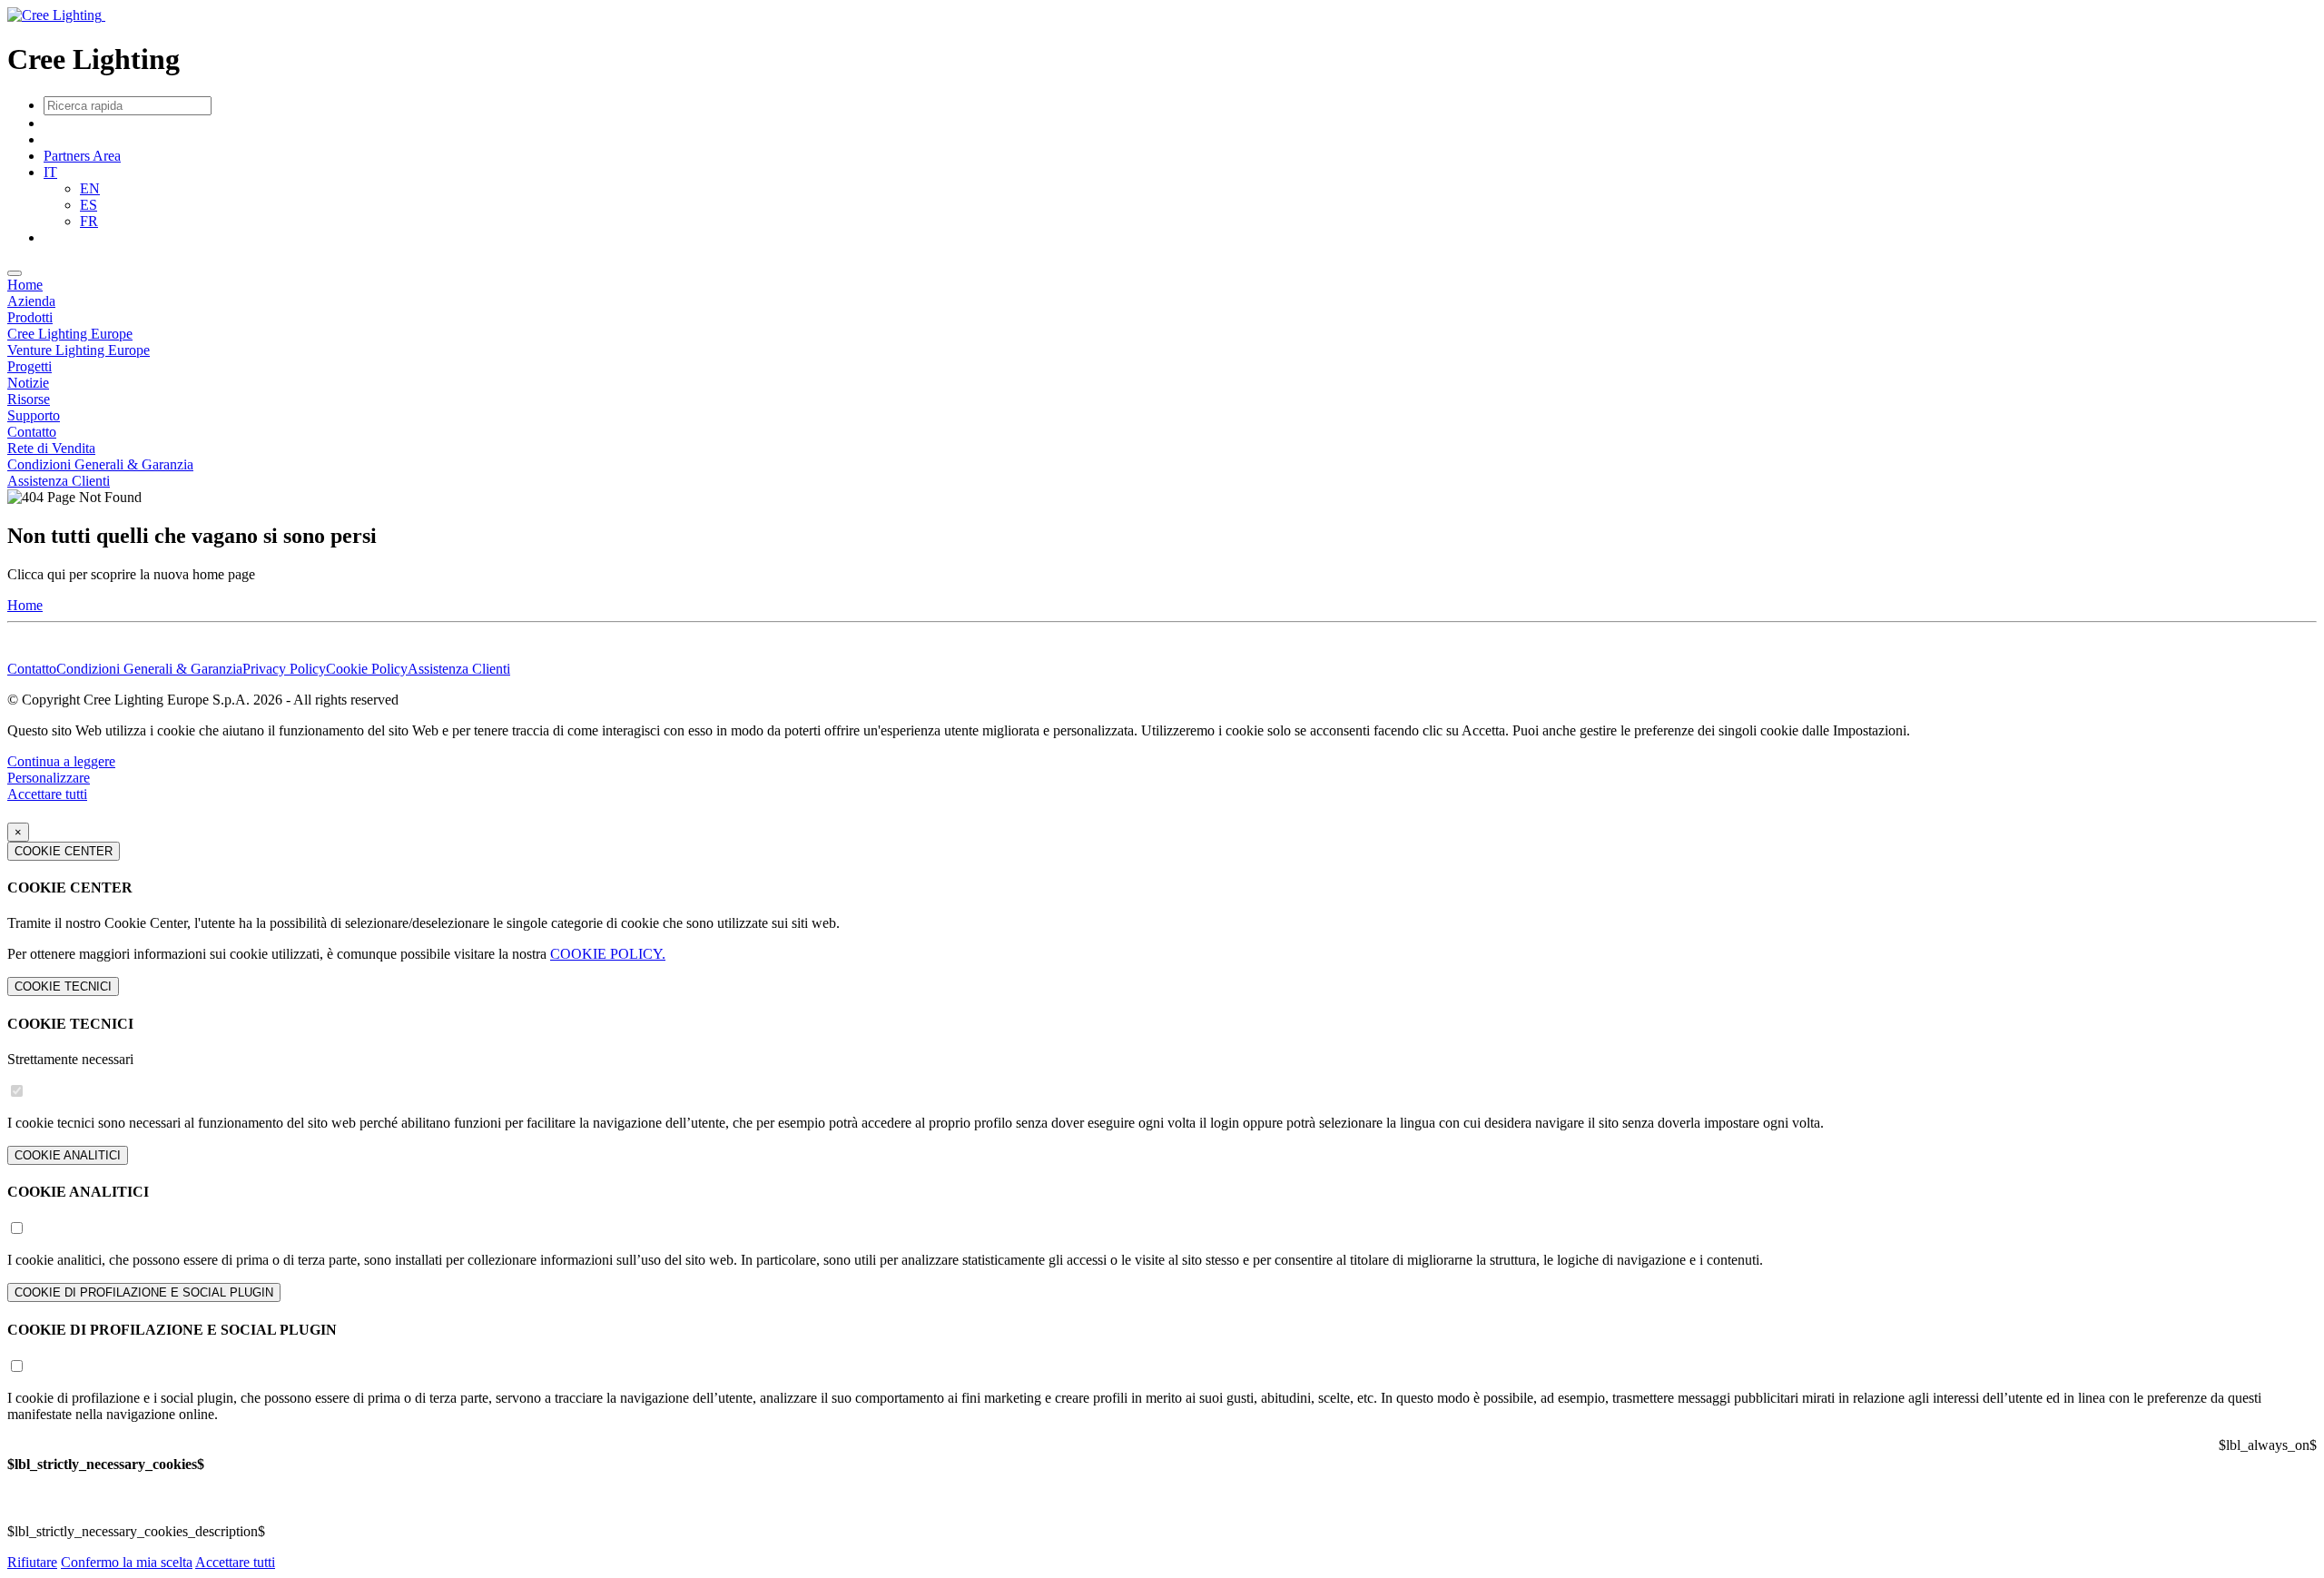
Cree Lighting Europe (70, 334)
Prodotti (30, 317)
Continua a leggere (61, 761)
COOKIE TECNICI (63, 986)
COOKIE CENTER (64, 851)
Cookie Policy (367, 669)
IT (50, 172)
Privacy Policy (284, 669)
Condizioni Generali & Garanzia (100, 464)
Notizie (28, 383)
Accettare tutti (47, 794)
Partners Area (82, 156)
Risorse (29, 399)
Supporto (34, 415)
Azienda (31, 301)
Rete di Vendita (51, 448)
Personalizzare (49, 778)
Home (25, 285)
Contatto (32, 432)
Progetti (30, 366)
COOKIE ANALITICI (68, 1155)
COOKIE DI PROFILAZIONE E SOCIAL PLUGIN (144, 1292)
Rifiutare (32, 1562)
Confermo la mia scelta (127, 1562)
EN (90, 188)
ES (89, 205)
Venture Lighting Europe (79, 350)
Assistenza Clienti (59, 481)
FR (89, 221)
